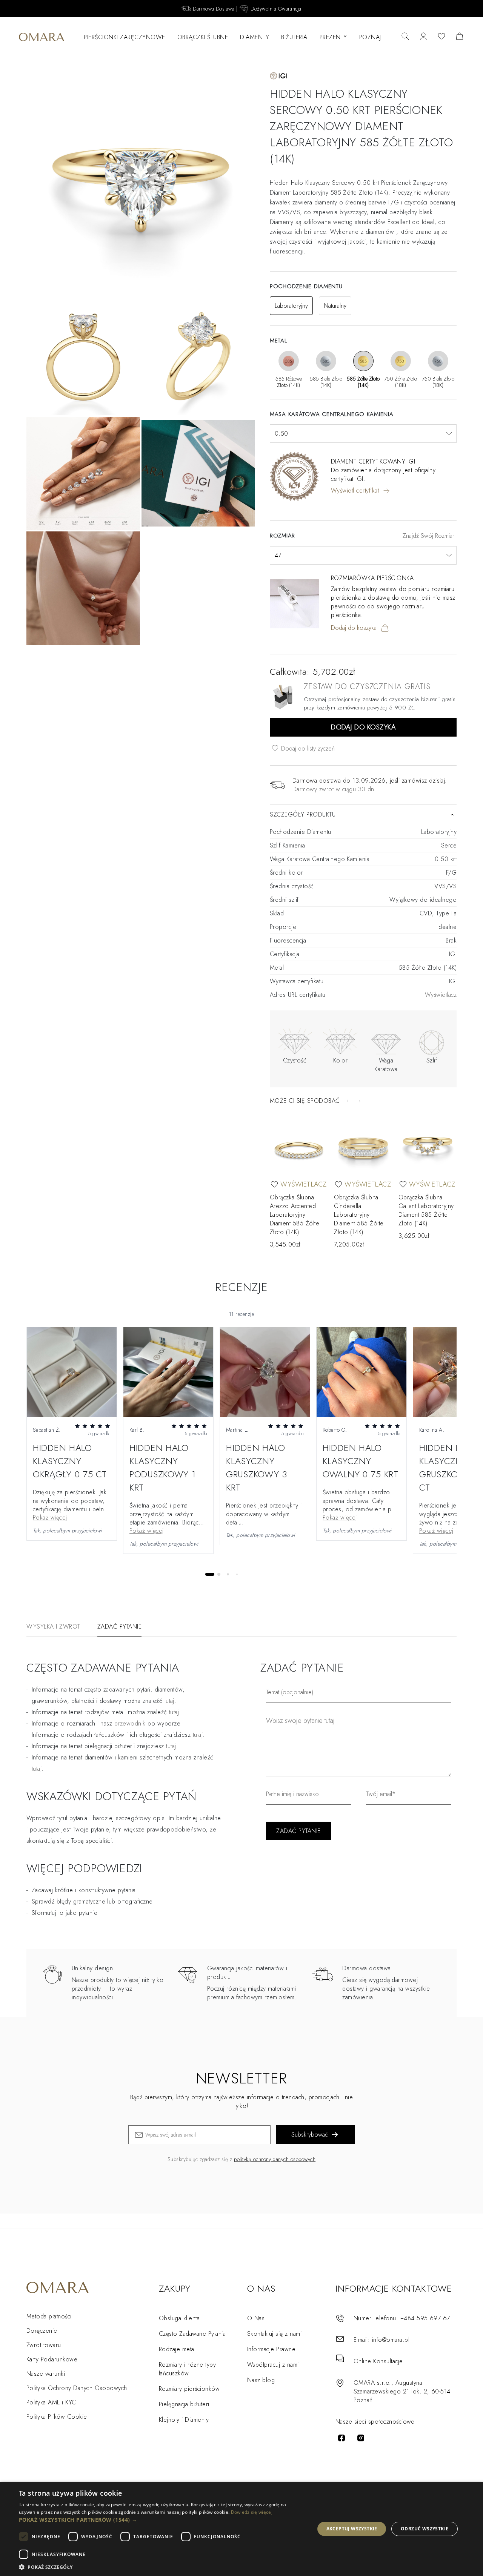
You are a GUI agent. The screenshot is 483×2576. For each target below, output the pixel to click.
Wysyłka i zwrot (53, 1627)
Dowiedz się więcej (252, 2512)
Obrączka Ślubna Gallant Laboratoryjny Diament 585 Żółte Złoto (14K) (426, 1210)
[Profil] (423, 37)
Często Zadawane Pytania (192, 2334)
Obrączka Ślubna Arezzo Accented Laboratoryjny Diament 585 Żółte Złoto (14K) (295, 1215)
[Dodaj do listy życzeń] (274, 1184)
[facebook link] (341, 2438)
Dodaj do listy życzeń (307, 748)
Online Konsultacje (378, 2361)
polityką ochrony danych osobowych (275, 2159)
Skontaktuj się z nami (274, 2334)
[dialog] (241, 2529)
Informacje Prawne (271, 2349)
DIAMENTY (255, 37)
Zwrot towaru (44, 2345)
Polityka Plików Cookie (57, 2417)
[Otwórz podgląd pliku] (72, 1372)
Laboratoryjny (291, 306)
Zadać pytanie (120, 1627)
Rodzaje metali (178, 2349)
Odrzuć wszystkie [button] (425, 2529)
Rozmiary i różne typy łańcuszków (187, 2369)
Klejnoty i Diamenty (184, 2420)
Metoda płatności (49, 2316)
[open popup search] (405, 37)
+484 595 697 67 (425, 2318)
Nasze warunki (46, 2374)
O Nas (256, 2318)
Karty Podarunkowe (52, 2359)
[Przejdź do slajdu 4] (237, 1574)
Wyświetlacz (441, 995)
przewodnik (130, 1723)
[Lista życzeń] (441, 37)
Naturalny (335, 306)
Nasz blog (261, 2380)
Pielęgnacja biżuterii (185, 2404)
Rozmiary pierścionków (189, 2389)
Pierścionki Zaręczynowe (125, 37)
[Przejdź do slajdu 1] (210, 1574)
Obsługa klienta (179, 2318)
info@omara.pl (391, 2340)
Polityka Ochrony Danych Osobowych (77, 2388)
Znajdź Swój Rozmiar (428, 536)
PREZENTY (333, 37)
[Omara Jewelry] (42, 37)
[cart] (460, 37)
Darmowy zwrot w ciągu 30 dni (334, 789)
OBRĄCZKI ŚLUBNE (203, 37)
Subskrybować (310, 2135)
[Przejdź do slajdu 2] (219, 1574)
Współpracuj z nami (273, 2365)
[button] (162, 2520)
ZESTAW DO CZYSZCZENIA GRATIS (367, 687)
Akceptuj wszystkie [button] (352, 2529)
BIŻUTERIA (294, 37)
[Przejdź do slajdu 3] (228, 1574)
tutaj (174, 1712)
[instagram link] (361, 2438)
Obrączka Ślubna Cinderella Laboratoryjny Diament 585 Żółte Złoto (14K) (359, 1215)
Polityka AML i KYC (51, 2402)
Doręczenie (42, 2331)
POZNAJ (370, 37)
